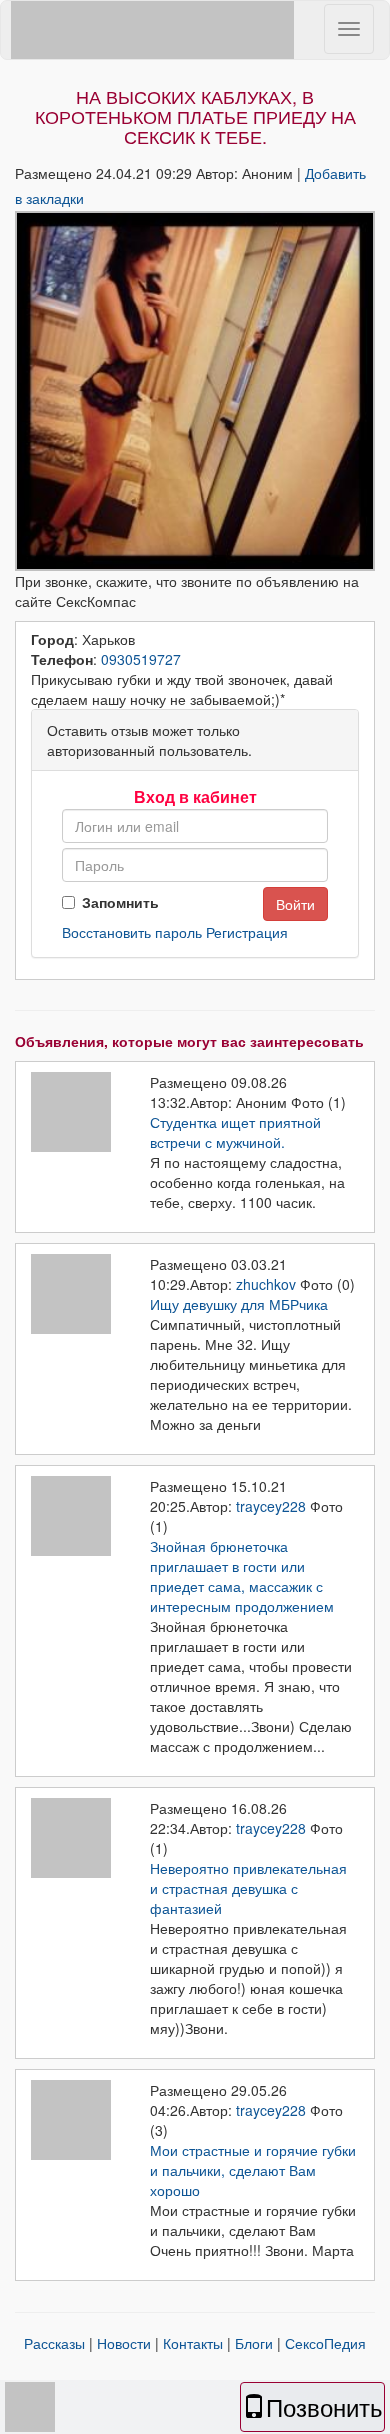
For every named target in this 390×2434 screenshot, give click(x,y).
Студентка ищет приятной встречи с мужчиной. (235, 1132)
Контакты (193, 2343)
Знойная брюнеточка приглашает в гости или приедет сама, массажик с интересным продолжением (242, 1576)
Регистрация (247, 932)
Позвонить (324, 2406)
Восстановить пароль (132, 932)
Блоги (254, 2343)
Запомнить (120, 902)
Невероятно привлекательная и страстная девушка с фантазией (248, 1888)
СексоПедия (325, 2343)
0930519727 (141, 659)
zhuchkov (266, 1284)
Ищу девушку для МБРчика (239, 1304)
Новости (124, 2343)
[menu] (349, 29)
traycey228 (271, 1506)
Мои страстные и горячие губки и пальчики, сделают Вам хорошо (253, 2170)
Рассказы (54, 2343)
